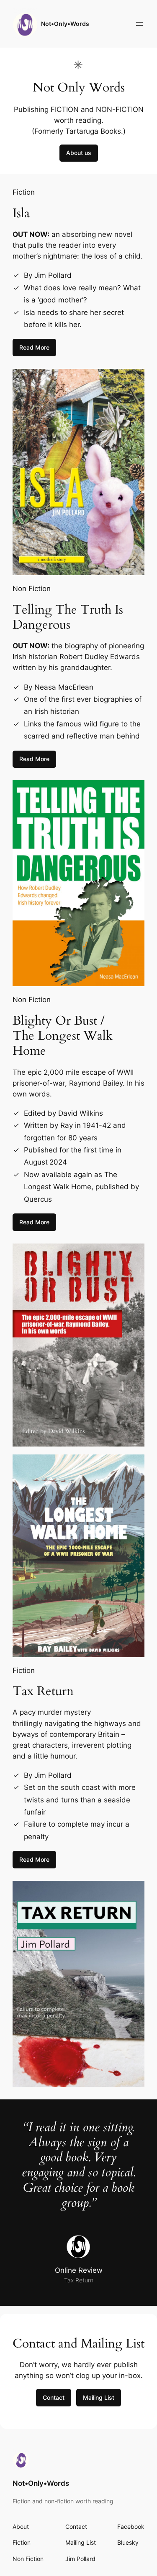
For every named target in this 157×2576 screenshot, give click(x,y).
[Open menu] (139, 24)
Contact (54, 2397)
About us (79, 153)
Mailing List (99, 2397)
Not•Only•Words (65, 24)
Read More (34, 347)
